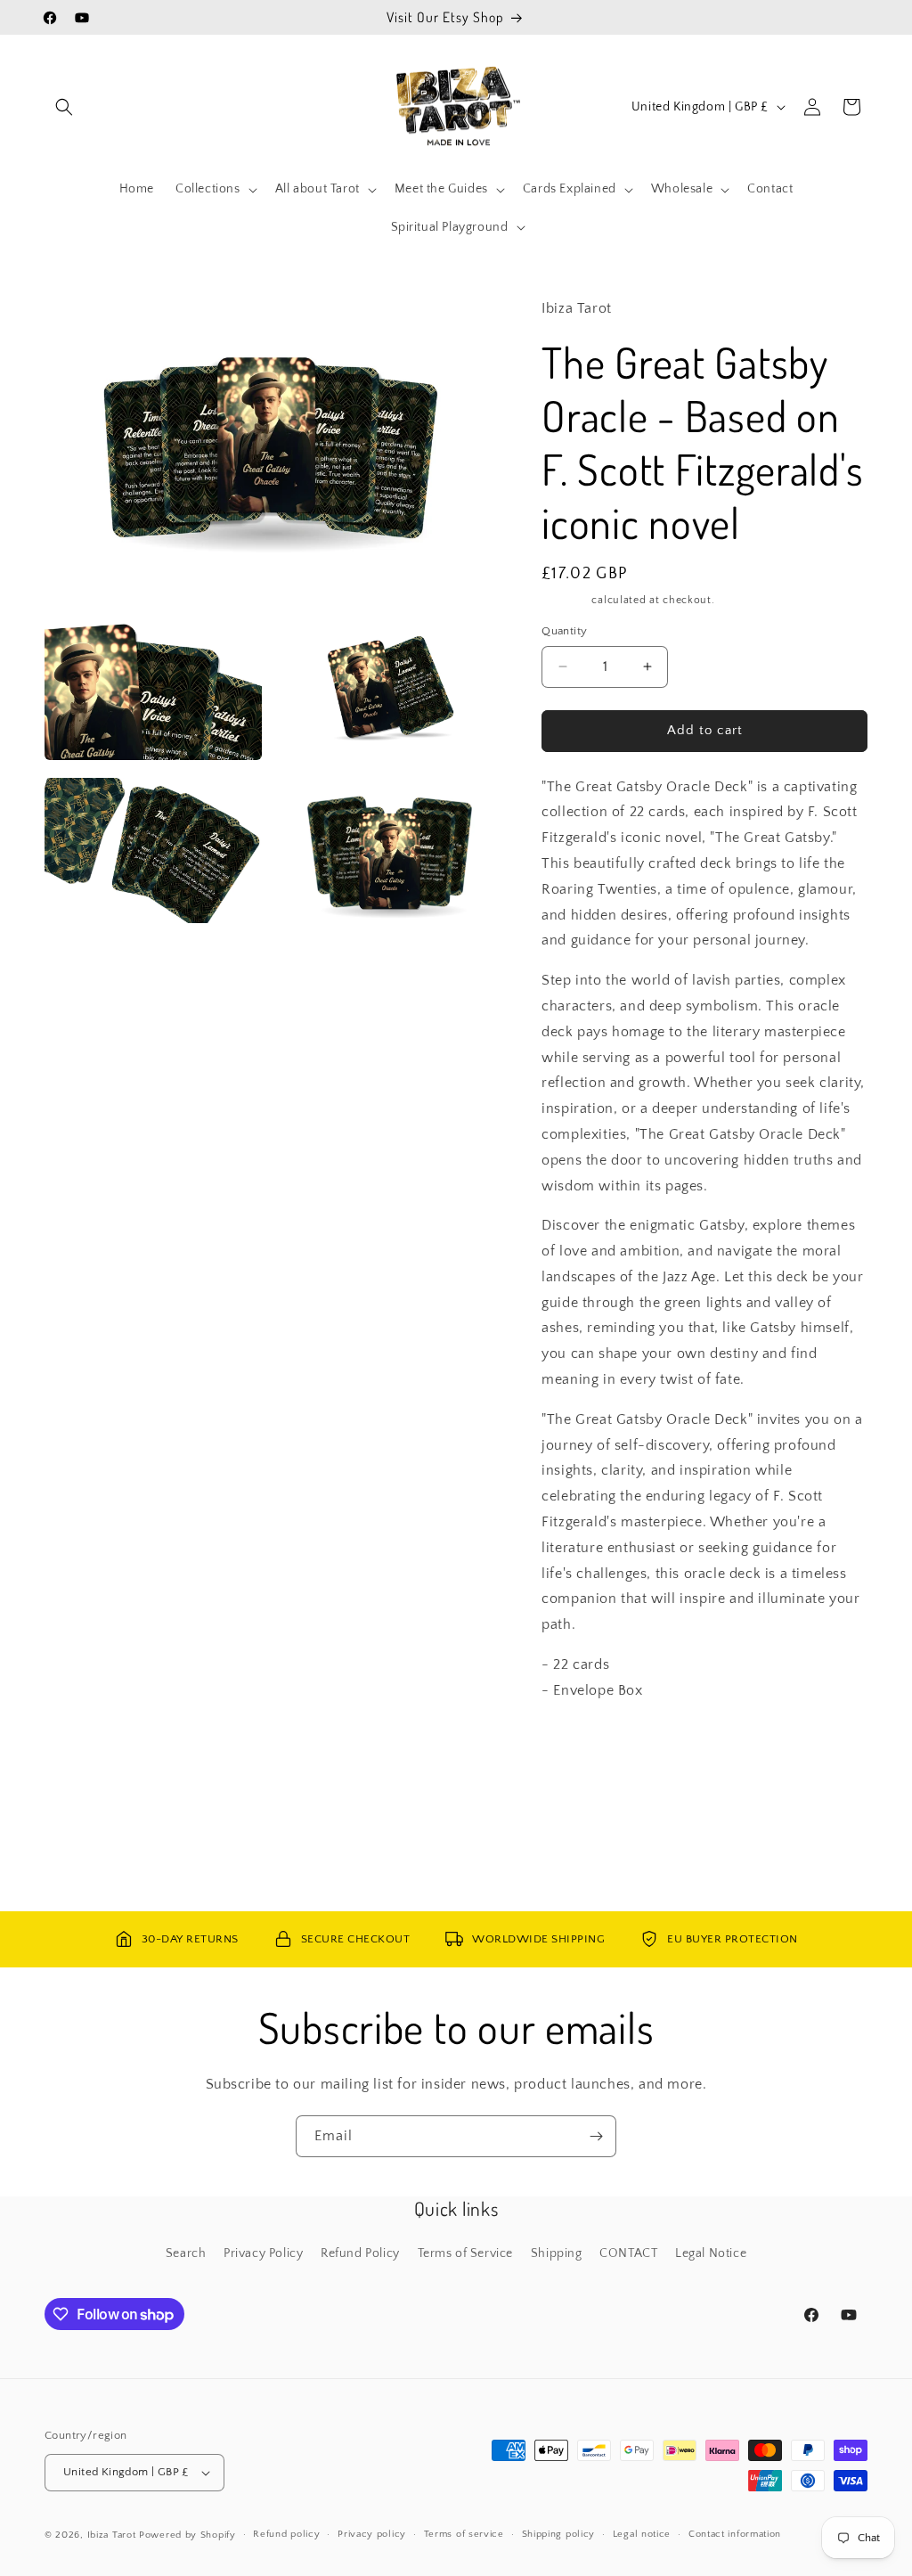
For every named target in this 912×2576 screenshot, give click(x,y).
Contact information (735, 2534)
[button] (64, 107)
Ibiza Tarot (112, 2535)
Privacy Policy (263, 2253)
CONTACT (628, 2253)
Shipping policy (559, 2534)
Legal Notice (711, 2253)
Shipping (565, 600)
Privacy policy (372, 2534)
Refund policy (286, 2534)
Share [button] (576, 1745)
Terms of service (464, 2534)
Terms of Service (466, 2253)
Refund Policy (360, 2253)
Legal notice (642, 2534)
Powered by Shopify (187, 2535)
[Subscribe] (596, 2136)
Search (186, 2253)
